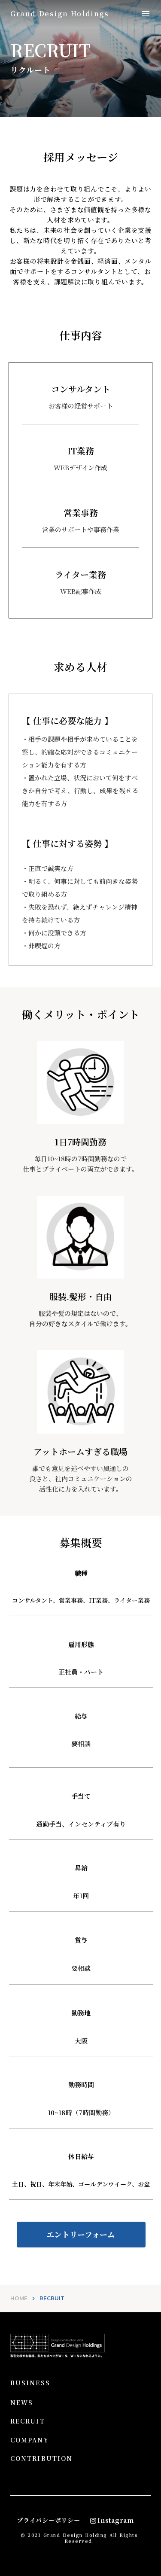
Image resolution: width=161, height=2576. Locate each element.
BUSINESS (30, 2383)
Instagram (115, 2520)
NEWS (22, 2403)
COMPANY (30, 2440)
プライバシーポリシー (48, 2520)
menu (146, 14)
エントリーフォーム (81, 2235)
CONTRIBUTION (41, 2459)
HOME (19, 2298)
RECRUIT (28, 2421)
